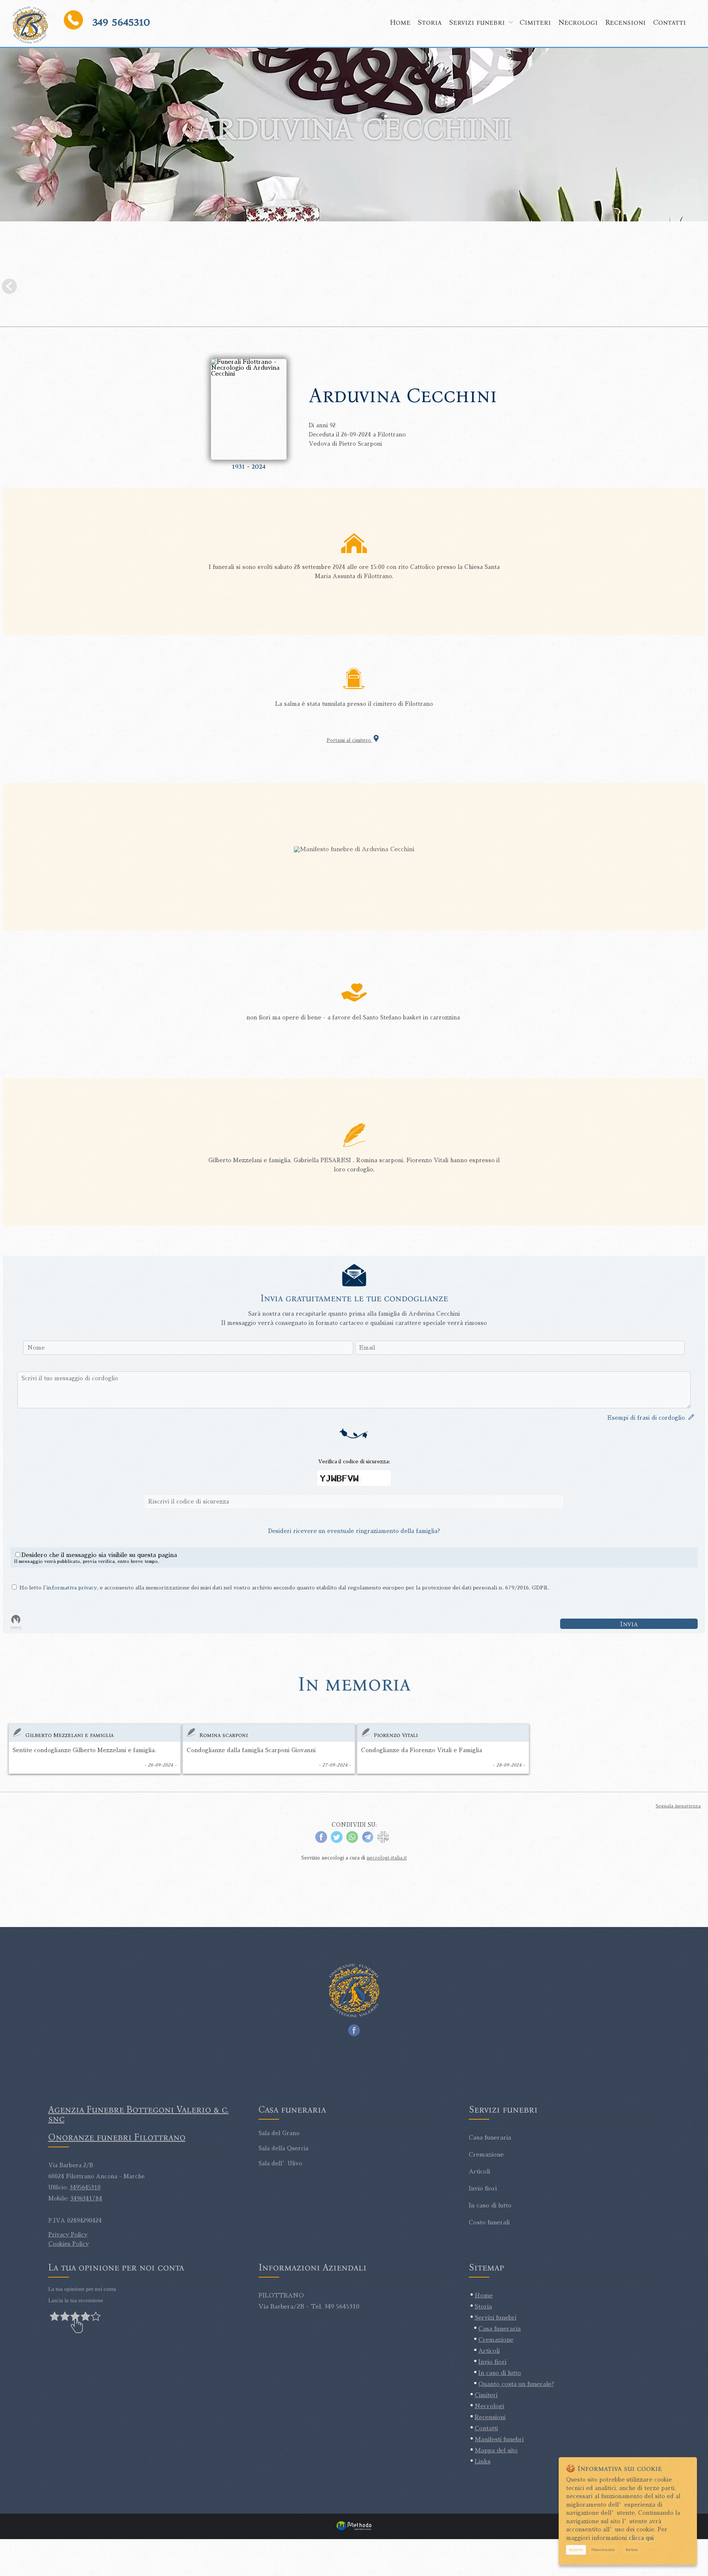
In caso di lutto (500, 2373)
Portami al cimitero (350, 740)
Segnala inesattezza (678, 1806)
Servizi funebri (477, 22)
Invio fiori (492, 2362)
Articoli (489, 2351)
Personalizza (603, 2550)
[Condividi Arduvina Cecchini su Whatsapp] (352, 1841)
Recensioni (625, 22)
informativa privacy (72, 1588)
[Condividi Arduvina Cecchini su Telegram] (368, 1841)
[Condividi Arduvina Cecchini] (383, 1841)
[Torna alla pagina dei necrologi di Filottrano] (354, 288)
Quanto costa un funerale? (516, 2384)
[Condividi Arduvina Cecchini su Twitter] (337, 1841)
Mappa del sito (496, 2451)
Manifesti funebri (499, 2439)
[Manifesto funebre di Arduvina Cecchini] (354, 849)
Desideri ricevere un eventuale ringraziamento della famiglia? (354, 1531)
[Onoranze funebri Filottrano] (30, 25)
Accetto (576, 2550)
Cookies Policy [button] (69, 2244)
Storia (430, 22)
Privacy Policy (68, 2235)
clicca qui (641, 2538)
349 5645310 (121, 22)
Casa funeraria (499, 2329)
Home (400, 22)
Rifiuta (632, 2550)
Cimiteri (535, 22)
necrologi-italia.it (387, 1858)
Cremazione (496, 2340)
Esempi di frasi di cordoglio (648, 1418)
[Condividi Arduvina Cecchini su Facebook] (321, 1841)
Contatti (669, 22)
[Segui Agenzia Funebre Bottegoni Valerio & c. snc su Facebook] (354, 2028)
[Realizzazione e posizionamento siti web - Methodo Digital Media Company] (354, 2530)
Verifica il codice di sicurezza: (354, 1461)
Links (483, 2462)
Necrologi (578, 22)
